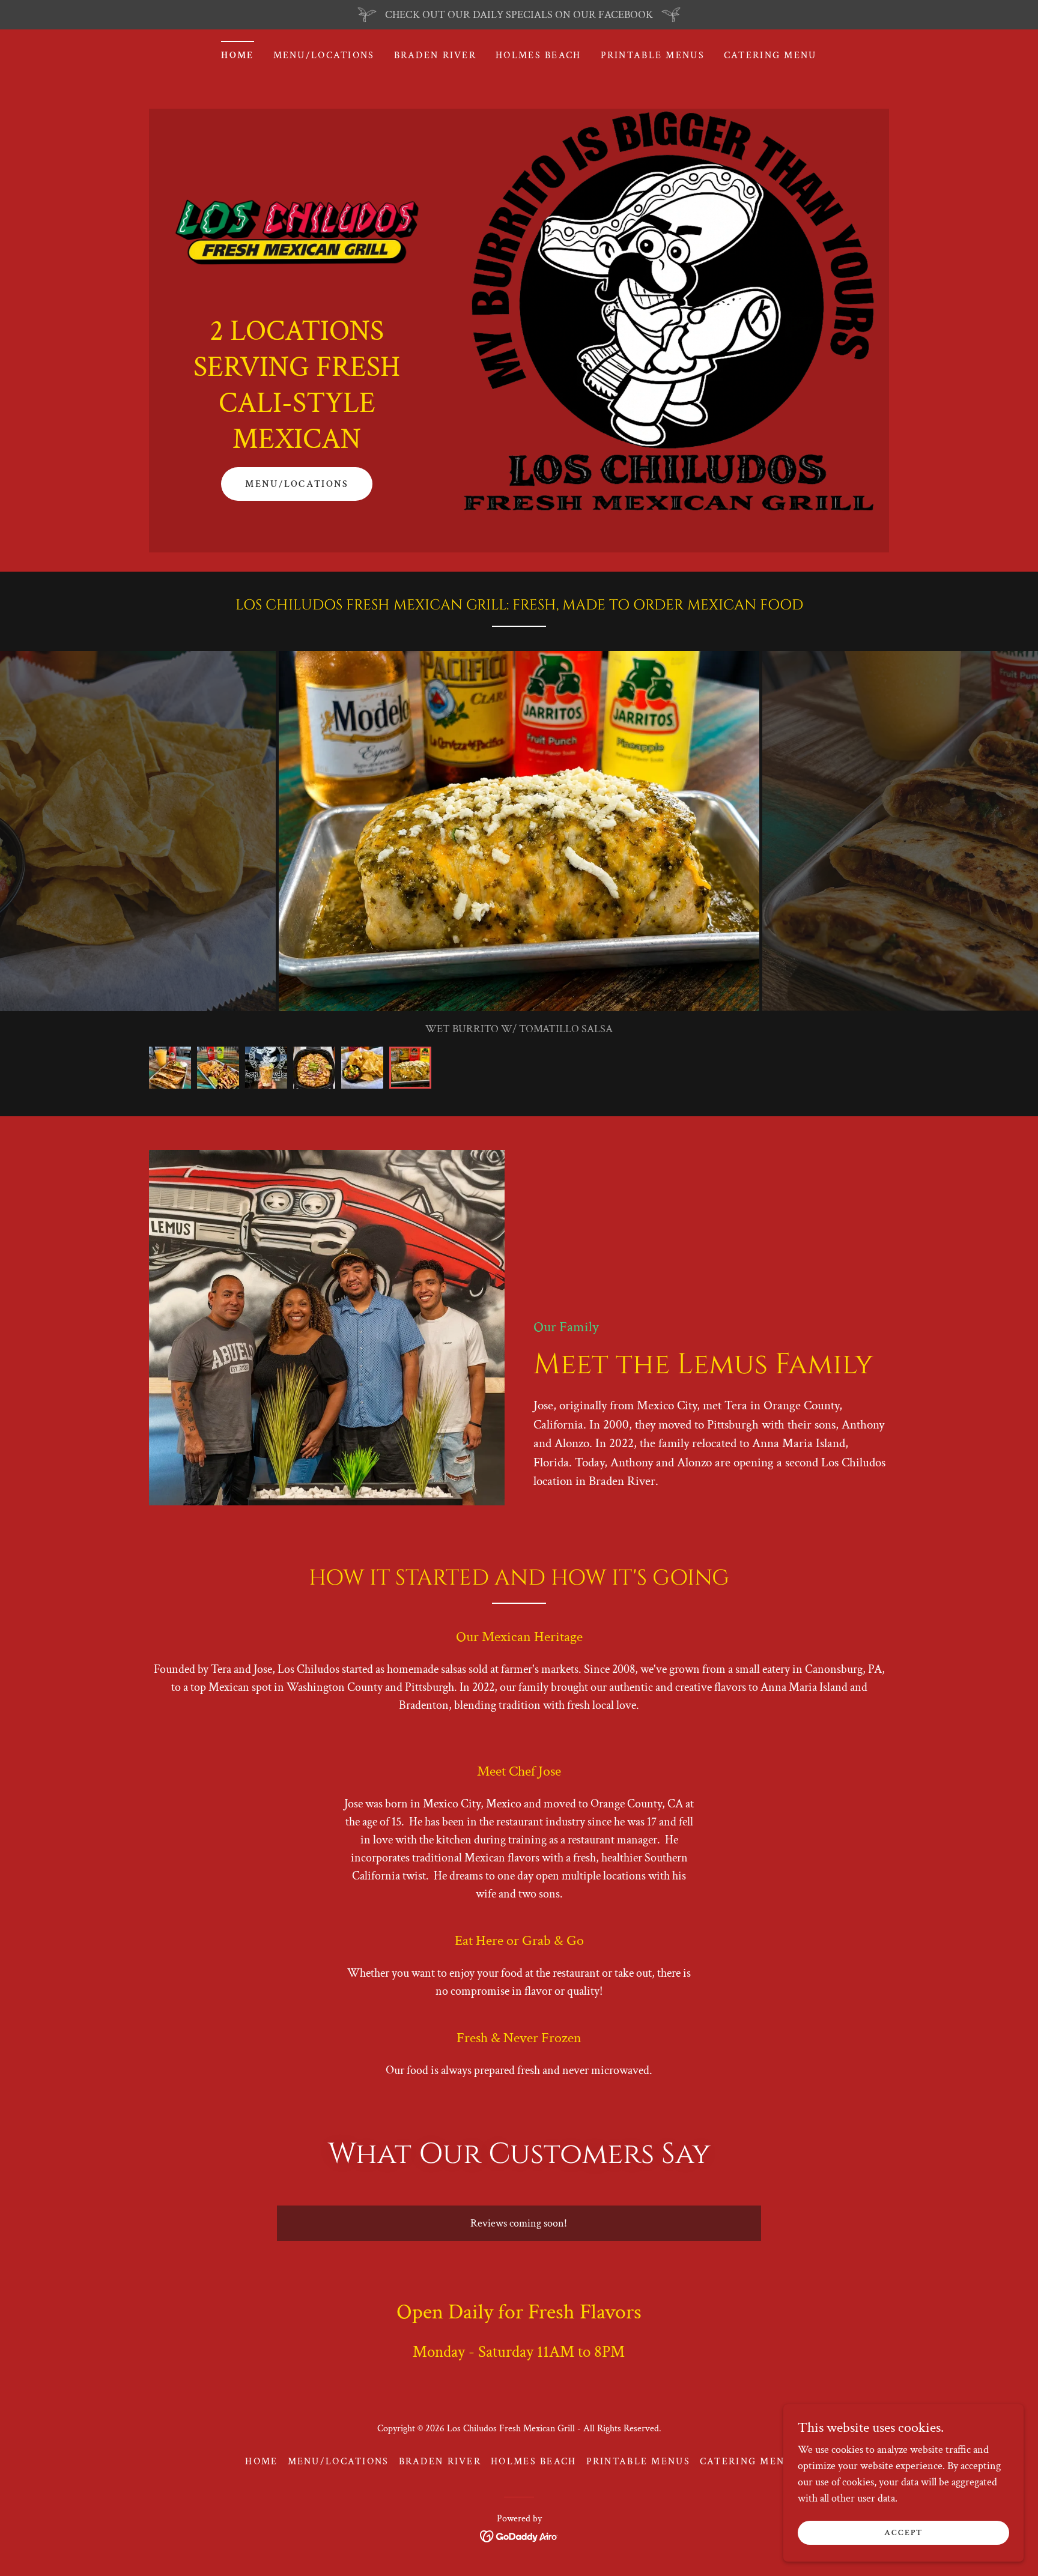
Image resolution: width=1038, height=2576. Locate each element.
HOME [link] (237, 56)
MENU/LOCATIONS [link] (324, 56)
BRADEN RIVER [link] (435, 56)
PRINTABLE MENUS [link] (653, 56)
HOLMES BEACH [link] (538, 56)
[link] (297, 231)
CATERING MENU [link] (770, 56)
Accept (903, 2533)
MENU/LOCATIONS (297, 484)
